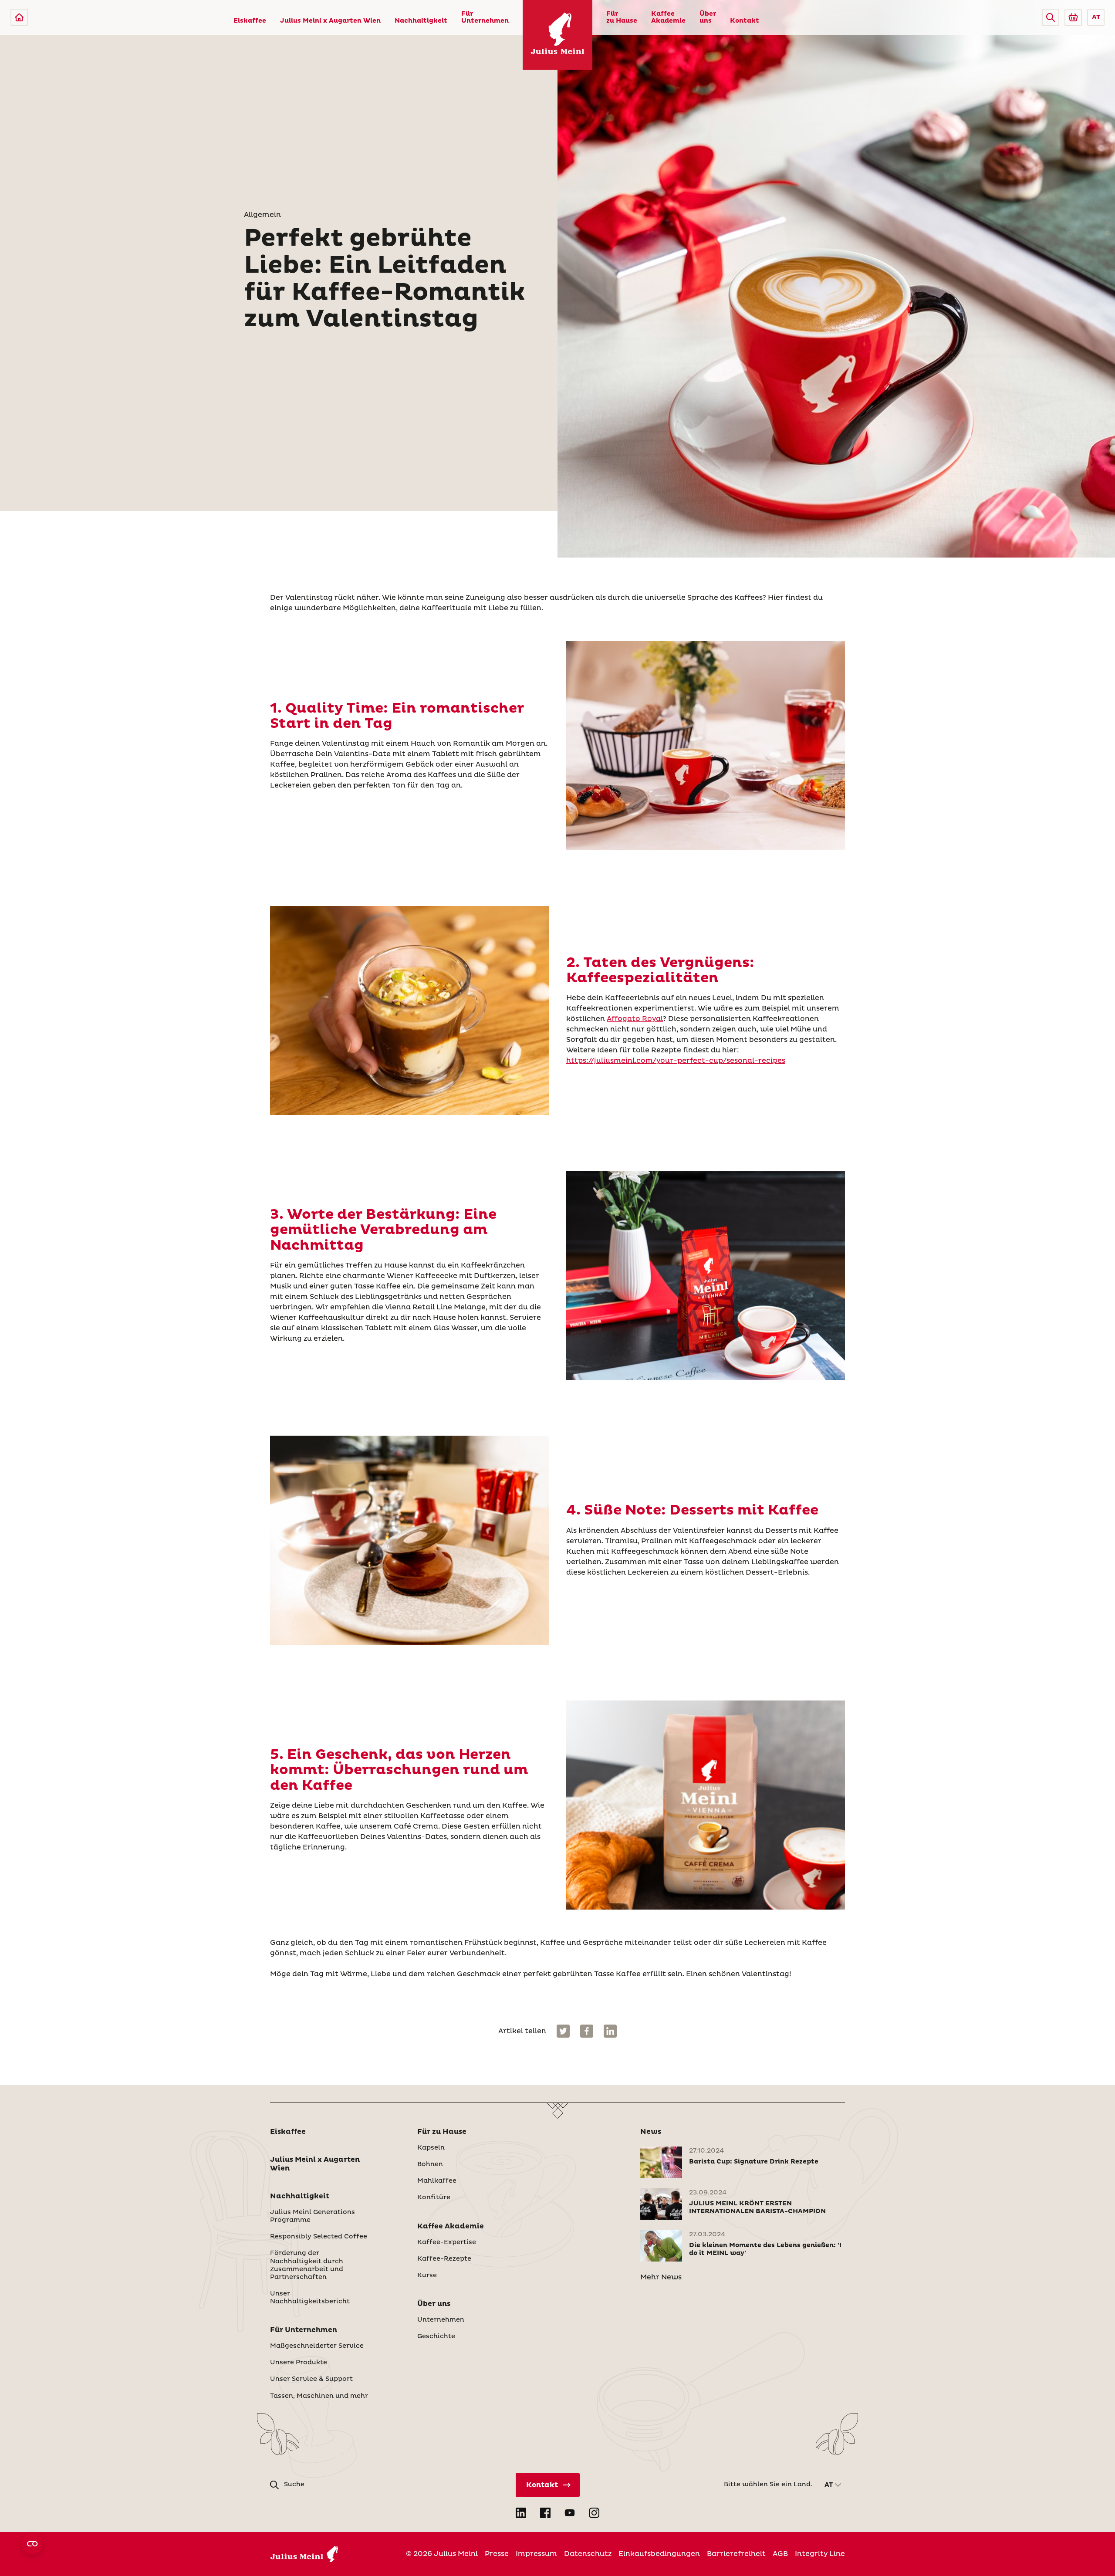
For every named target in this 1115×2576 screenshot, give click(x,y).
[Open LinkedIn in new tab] (521, 2513)
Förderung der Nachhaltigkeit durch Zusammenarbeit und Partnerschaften (307, 2265)
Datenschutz (588, 2554)
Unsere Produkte (299, 2363)
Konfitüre (434, 2197)
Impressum (536, 2554)
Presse (497, 2554)
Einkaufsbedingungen (659, 2554)
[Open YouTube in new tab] (570, 2513)
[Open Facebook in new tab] (545, 2513)
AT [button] (1096, 17)
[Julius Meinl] (19, 17)
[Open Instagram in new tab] (594, 2513)
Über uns (708, 17)
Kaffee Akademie (668, 17)
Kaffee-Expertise (447, 2242)
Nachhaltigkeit (421, 21)
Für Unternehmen (485, 17)
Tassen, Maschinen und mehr (319, 2396)
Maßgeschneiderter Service (317, 2346)
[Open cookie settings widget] (32, 2544)
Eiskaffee (250, 21)
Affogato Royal (635, 1019)
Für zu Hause (622, 17)
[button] (1051, 17)
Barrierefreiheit (736, 2554)
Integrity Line (820, 2554)
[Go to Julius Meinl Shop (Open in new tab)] (1073, 17)
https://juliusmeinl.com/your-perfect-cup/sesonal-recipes (676, 1061)
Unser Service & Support (311, 2379)
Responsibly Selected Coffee (319, 2237)
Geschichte (436, 2336)
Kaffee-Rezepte (444, 2259)
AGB (780, 2554)
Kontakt (745, 21)
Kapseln (431, 2148)
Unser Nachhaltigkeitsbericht (310, 2298)
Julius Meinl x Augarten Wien (330, 21)
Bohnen (430, 2164)
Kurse (427, 2275)
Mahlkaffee (437, 2181)
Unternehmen (441, 2320)
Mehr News (661, 2277)
